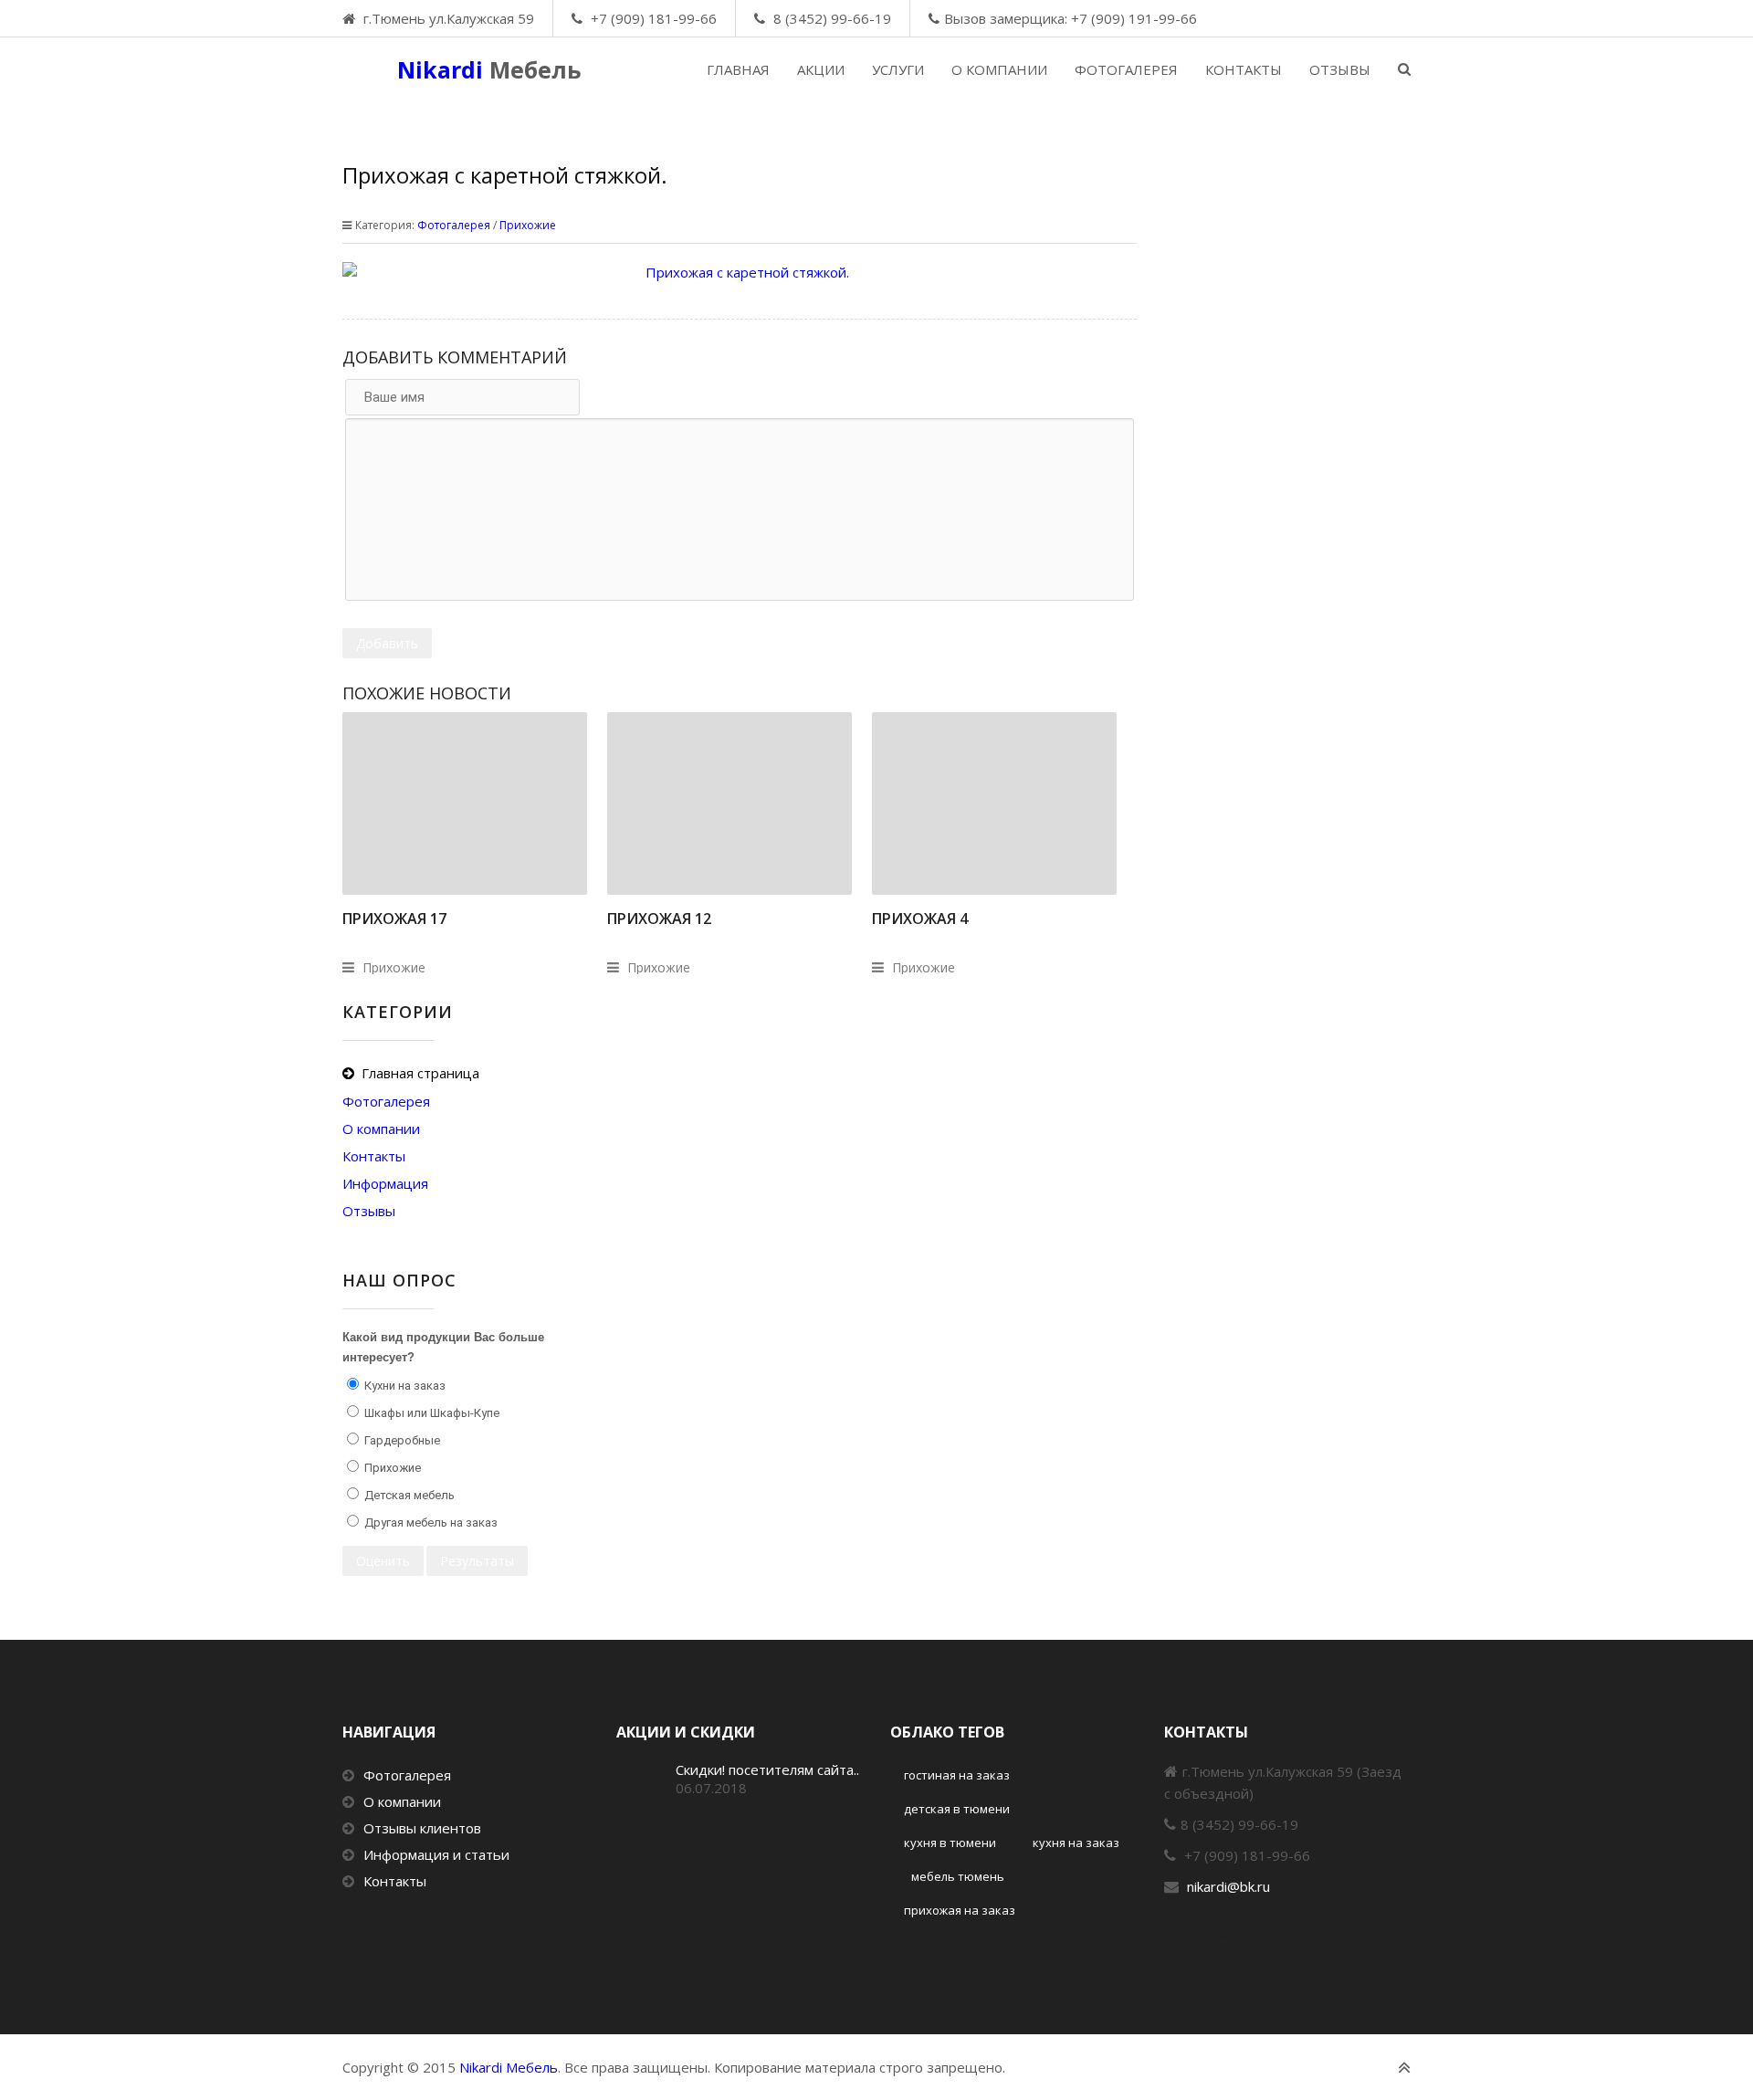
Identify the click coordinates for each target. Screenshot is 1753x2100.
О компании (402, 1801)
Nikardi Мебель (509, 2067)
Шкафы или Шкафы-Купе (430, 1413)
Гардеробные (401, 1440)
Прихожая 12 (659, 919)
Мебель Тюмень (958, 1876)
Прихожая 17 (394, 919)
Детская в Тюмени (957, 1809)
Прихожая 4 (920, 919)
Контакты (395, 1881)
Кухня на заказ (1076, 1843)
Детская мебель (408, 1495)
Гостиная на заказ (957, 1775)
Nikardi (489, 69)
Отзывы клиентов (422, 1828)
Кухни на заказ (404, 1386)
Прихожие (528, 225)
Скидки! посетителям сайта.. (767, 1769)
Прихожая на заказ (960, 1910)
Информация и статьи (436, 1854)
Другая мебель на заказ (430, 1522)
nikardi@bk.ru (1228, 1886)
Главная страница (420, 1073)
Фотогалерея (454, 225)
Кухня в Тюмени (950, 1843)
